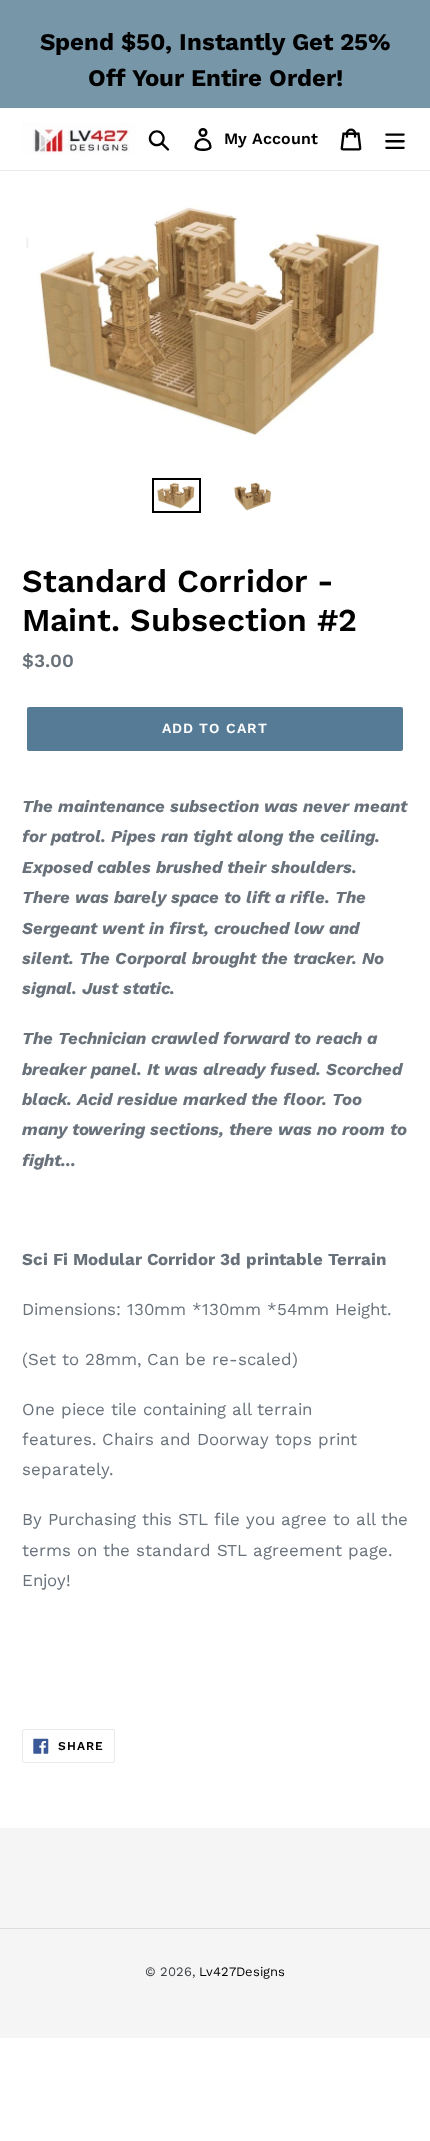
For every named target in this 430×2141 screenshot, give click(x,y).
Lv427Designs (242, 1971)
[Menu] (395, 139)
